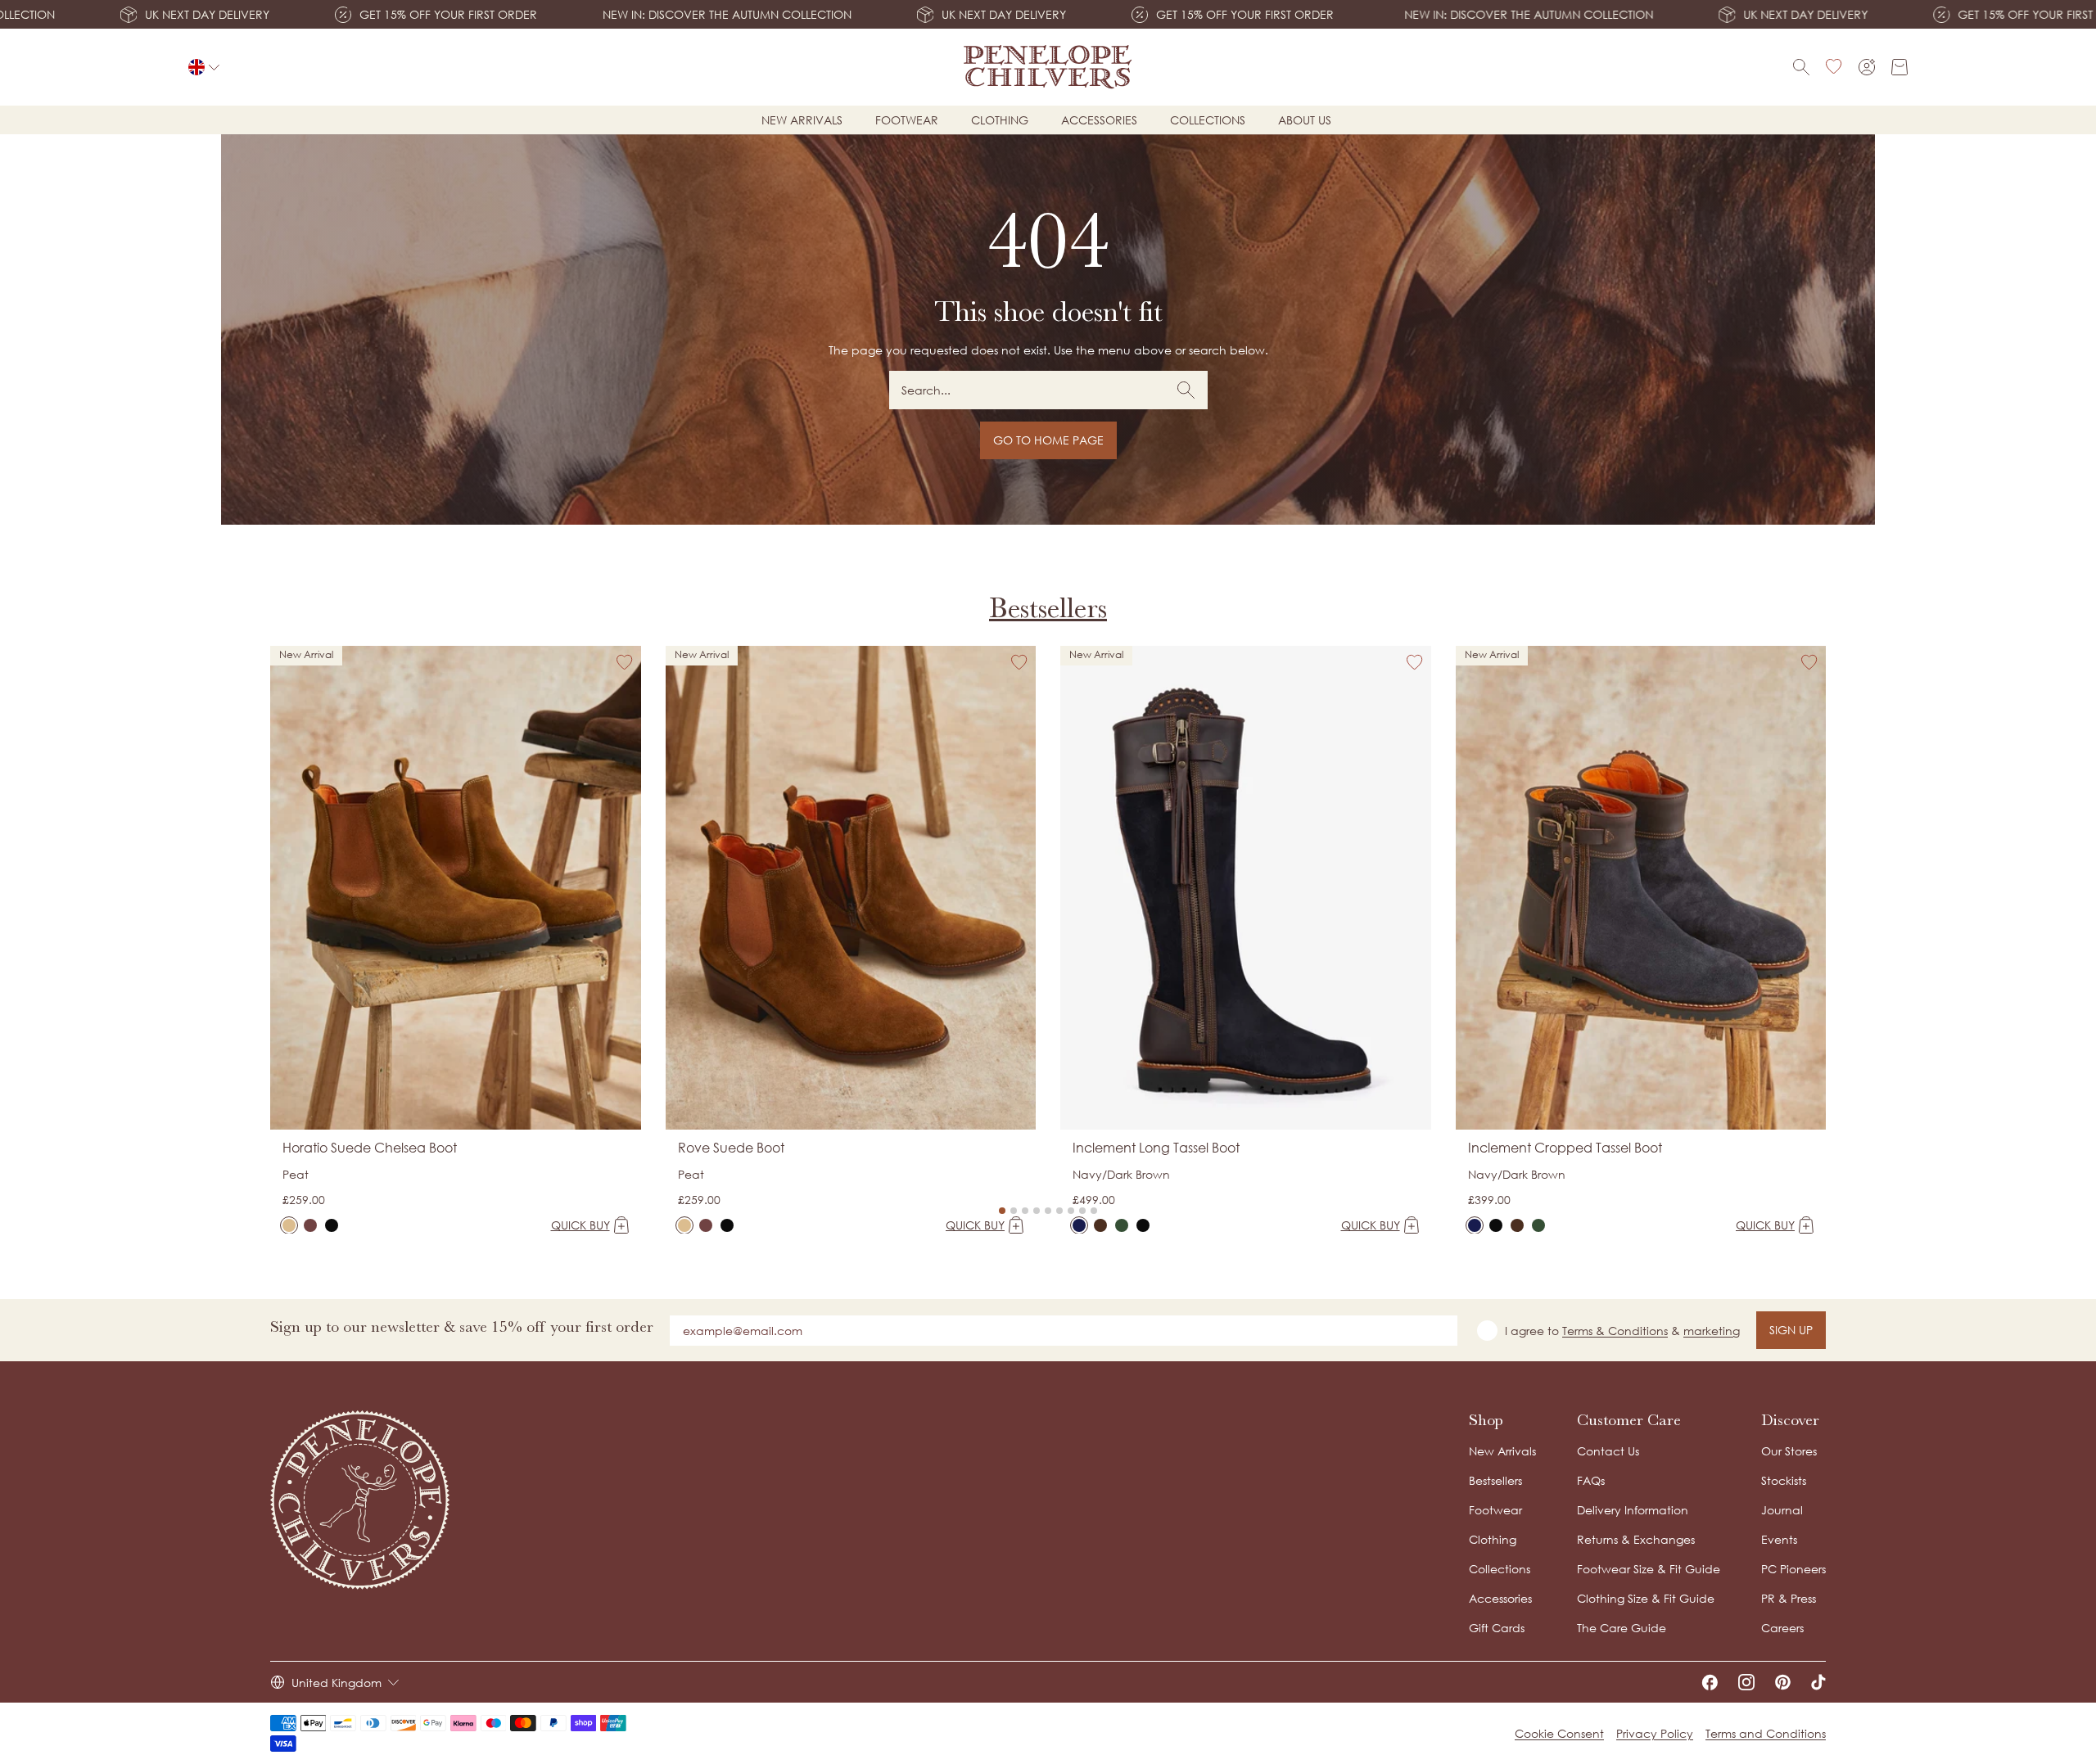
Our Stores (1789, 1451)
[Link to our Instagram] (1746, 1682)
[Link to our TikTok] (1818, 1682)
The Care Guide (1622, 1628)
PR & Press (1789, 1598)
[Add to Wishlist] (625, 662)
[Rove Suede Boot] (684, 1225)
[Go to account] (1867, 67)
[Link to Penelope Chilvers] (1048, 67)
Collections (1208, 120)
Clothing (1000, 120)
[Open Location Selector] (204, 67)
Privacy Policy (1655, 1733)
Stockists (1784, 1480)
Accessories (1099, 120)
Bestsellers (1048, 608)
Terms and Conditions (1766, 1733)
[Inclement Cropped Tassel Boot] (1475, 1225)
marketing (1712, 1331)
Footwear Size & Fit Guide (1649, 1569)
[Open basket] (1899, 67)
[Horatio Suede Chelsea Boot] (289, 1225)
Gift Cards (1497, 1628)
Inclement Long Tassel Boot (1156, 1148)
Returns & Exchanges (1636, 1539)
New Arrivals (1502, 1451)
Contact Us (1608, 1451)
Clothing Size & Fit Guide (1646, 1598)
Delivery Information (1633, 1510)
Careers (1782, 1628)
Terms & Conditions (1615, 1331)
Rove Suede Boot (731, 1148)
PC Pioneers (1793, 1569)
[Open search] (1801, 67)
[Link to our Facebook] (1710, 1682)
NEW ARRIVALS (802, 120)
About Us (1305, 120)
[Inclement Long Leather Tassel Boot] (1143, 1225)
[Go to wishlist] (1834, 67)
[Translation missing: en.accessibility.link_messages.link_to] (360, 1500)
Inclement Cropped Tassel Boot (1565, 1148)
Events (1779, 1539)
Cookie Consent (1559, 1733)
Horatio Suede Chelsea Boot (370, 1148)
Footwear (907, 120)
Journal (1782, 1510)
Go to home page (1048, 440)
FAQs (1591, 1480)
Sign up (1791, 1330)
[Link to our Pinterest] (1783, 1682)
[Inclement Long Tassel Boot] (1079, 1225)
